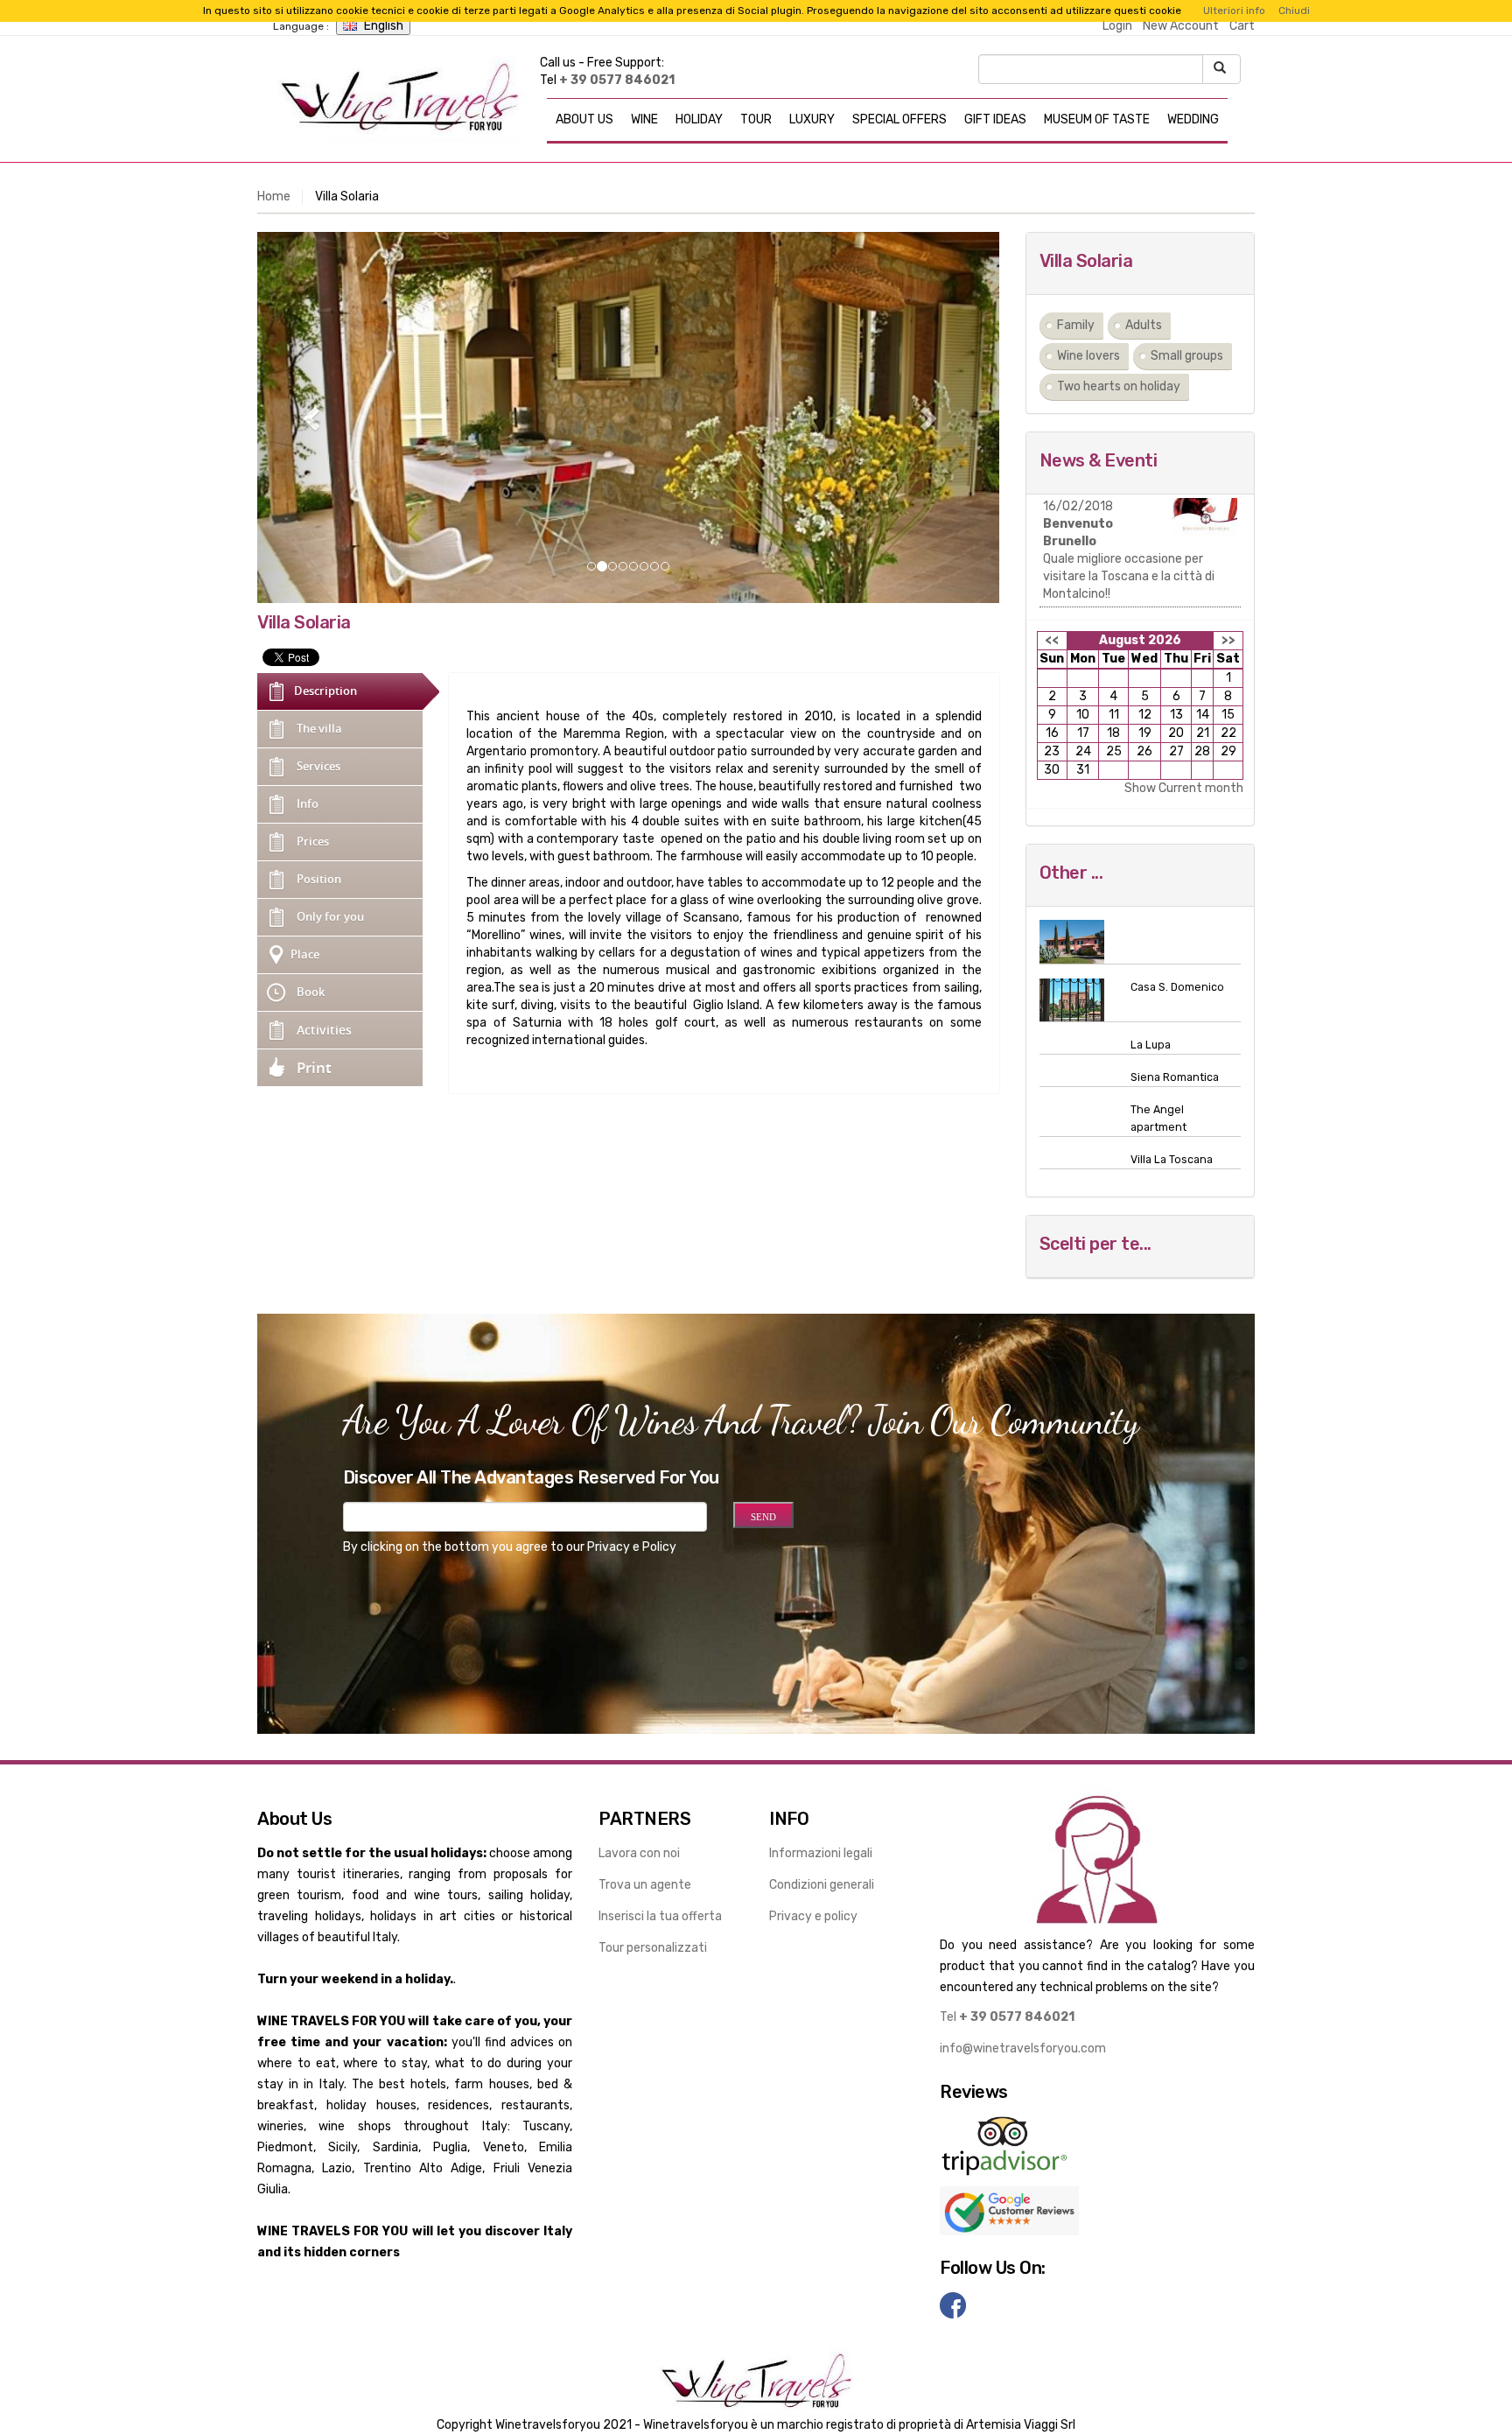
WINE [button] (644, 119)
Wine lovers (1088, 356)
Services (318, 766)
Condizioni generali (822, 1885)
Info (308, 804)
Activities (324, 1030)
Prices (313, 842)
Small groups (1187, 356)
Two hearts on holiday (1119, 386)
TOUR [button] (756, 119)
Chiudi (1294, 11)
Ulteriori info (1234, 11)
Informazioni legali (821, 1853)
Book (311, 992)
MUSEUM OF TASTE (1097, 119)
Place (305, 954)
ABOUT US (584, 119)
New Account (1181, 26)
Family (1076, 325)
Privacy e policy (813, 1916)
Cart (1242, 26)
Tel (1007, 2017)
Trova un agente (645, 1885)
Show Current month (1184, 788)
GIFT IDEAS (995, 119)
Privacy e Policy (632, 1547)
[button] (313, 417)
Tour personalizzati (653, 1948)
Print (314, 1067)
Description (325, 691)
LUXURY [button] (812, 119)
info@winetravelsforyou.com (1023, 2048)
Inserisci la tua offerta (660, 1916)
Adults (1144, 325)
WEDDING (1193, 119)
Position (319, 879)
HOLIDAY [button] (699, 119)
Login (1117, 26)
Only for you (330, 917)
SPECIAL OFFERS (899, 119)
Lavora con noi (639, 1853)
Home (274, 196)
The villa (319, 729)
